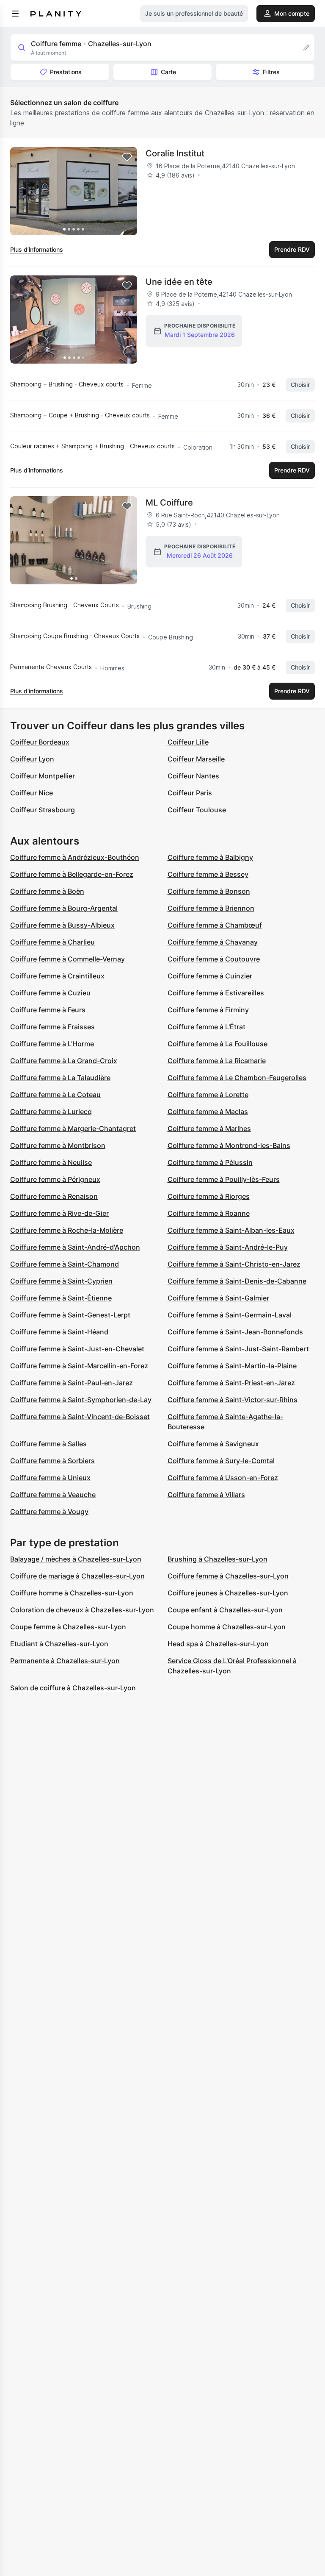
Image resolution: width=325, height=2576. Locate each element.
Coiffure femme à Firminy (208, 1010)
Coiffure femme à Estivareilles (216, 993)
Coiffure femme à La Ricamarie (217, 1061)
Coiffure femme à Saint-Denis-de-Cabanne (237, 1281)
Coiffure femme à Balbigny (210, 857)
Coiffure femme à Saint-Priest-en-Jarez (231, 1383)
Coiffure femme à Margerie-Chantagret (73, 1128)
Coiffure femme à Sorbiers (52, 1461)
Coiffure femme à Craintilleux (57, 976)
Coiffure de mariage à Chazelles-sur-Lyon (77, 1576)
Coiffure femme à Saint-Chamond (65, 1264)
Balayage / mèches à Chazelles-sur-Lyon (76, 1559)
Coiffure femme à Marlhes (209, 1128)
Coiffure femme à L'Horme (52, 1044)
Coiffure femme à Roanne (209, 1213)
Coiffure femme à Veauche (53, 1495)
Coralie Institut (175, 153)
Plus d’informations (37, 249)
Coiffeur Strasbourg (43, 810)
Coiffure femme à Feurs (48, 1010)
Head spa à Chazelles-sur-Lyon (218, 1644)
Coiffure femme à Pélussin (210, 1162)
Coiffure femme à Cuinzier (210, 976)
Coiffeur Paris (190, 793)
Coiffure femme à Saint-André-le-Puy (228, 1247)
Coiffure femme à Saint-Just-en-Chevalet (77, 1349)
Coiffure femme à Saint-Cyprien (61, 1281)
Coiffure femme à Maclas (208, 1112)
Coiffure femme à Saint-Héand (59, 1332)
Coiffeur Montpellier (43, 776)
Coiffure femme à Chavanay (213, 942)
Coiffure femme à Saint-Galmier (218, 1298)
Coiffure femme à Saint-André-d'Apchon (75, 1247)
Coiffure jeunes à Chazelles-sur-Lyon (228, 1593)
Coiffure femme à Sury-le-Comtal (221, 1461)
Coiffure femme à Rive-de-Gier (59, 1213)
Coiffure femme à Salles (48, 1444)
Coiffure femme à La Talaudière (60, 1078)
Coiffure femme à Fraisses (52, 1027)
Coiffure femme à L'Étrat (207, 1027)
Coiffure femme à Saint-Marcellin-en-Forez (79, 1366)
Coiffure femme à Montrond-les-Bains (229, 1145)
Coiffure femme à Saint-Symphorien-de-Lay (81, 1400)
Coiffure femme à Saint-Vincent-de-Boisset (80, 1417)
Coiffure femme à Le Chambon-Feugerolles (237, 1078)
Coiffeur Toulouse (197, 810)
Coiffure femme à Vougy (49, 1512)
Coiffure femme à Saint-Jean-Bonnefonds (235, 1332)
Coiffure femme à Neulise (51, 1162)
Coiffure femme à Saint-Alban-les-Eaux (231, 1230)
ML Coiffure (169, 503)
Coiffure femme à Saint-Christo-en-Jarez (234, 1264)
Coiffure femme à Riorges (209, 1196)
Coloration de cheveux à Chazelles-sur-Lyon (82, 1610)
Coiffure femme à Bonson (209, 891)
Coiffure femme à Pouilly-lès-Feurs (224, 1179)
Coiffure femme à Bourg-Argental (64, 908)
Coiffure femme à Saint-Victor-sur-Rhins (233, 1400)
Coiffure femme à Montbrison (58, 1145)
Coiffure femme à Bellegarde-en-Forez (72, 874)
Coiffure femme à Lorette (208, 1095)
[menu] (15, 14)
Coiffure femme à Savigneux (213, 1444)
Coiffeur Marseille (196, 759)
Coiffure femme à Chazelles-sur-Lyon (228, 1576)
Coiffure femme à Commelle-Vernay (67, 959)
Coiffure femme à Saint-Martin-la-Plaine (232, 1366)
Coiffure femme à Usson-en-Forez (223, 1478)
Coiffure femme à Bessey (208, 874)
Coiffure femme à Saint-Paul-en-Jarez (72, 1383)
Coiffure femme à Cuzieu (50, 993)
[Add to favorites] (127, 157)
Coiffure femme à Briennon (211, 908)
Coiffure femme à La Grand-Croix (64, 1061)
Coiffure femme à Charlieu (52, 942)
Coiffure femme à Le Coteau (55, 1095)
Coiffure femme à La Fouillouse (218, 1044)
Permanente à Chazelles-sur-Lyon (65, 1661)
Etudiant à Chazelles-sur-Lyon (59, 1644)
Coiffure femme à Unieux (50, 1478)
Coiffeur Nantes (193, 776)
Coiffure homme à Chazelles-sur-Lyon (72, 1593)
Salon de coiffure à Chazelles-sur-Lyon (73, 1688)
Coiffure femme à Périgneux (55, 1179)
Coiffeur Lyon (32, 759)
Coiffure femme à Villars (206, 1495)
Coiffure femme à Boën (47, 891)
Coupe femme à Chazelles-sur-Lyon (68, 1627)
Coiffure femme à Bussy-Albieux (62, 925)
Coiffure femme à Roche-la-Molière (67, 1230)
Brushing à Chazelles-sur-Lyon (218, 1559)
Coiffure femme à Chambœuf (215, 925)
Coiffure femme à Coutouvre (214, 959)
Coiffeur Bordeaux (40, 742)
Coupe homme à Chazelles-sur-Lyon (227, 1627)
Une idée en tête (179, 282)
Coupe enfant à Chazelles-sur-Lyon (225, 1610)
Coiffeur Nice (32, 793)
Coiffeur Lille (188, 742)
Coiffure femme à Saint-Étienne (61, 1298)
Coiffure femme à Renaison (54, 1196)
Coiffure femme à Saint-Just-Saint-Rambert (238, 1349)
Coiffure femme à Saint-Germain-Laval (230, 1315)
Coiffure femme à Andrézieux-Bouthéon (75, 857)
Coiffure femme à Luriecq (51, 1112)
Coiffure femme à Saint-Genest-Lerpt (70, 1315)
